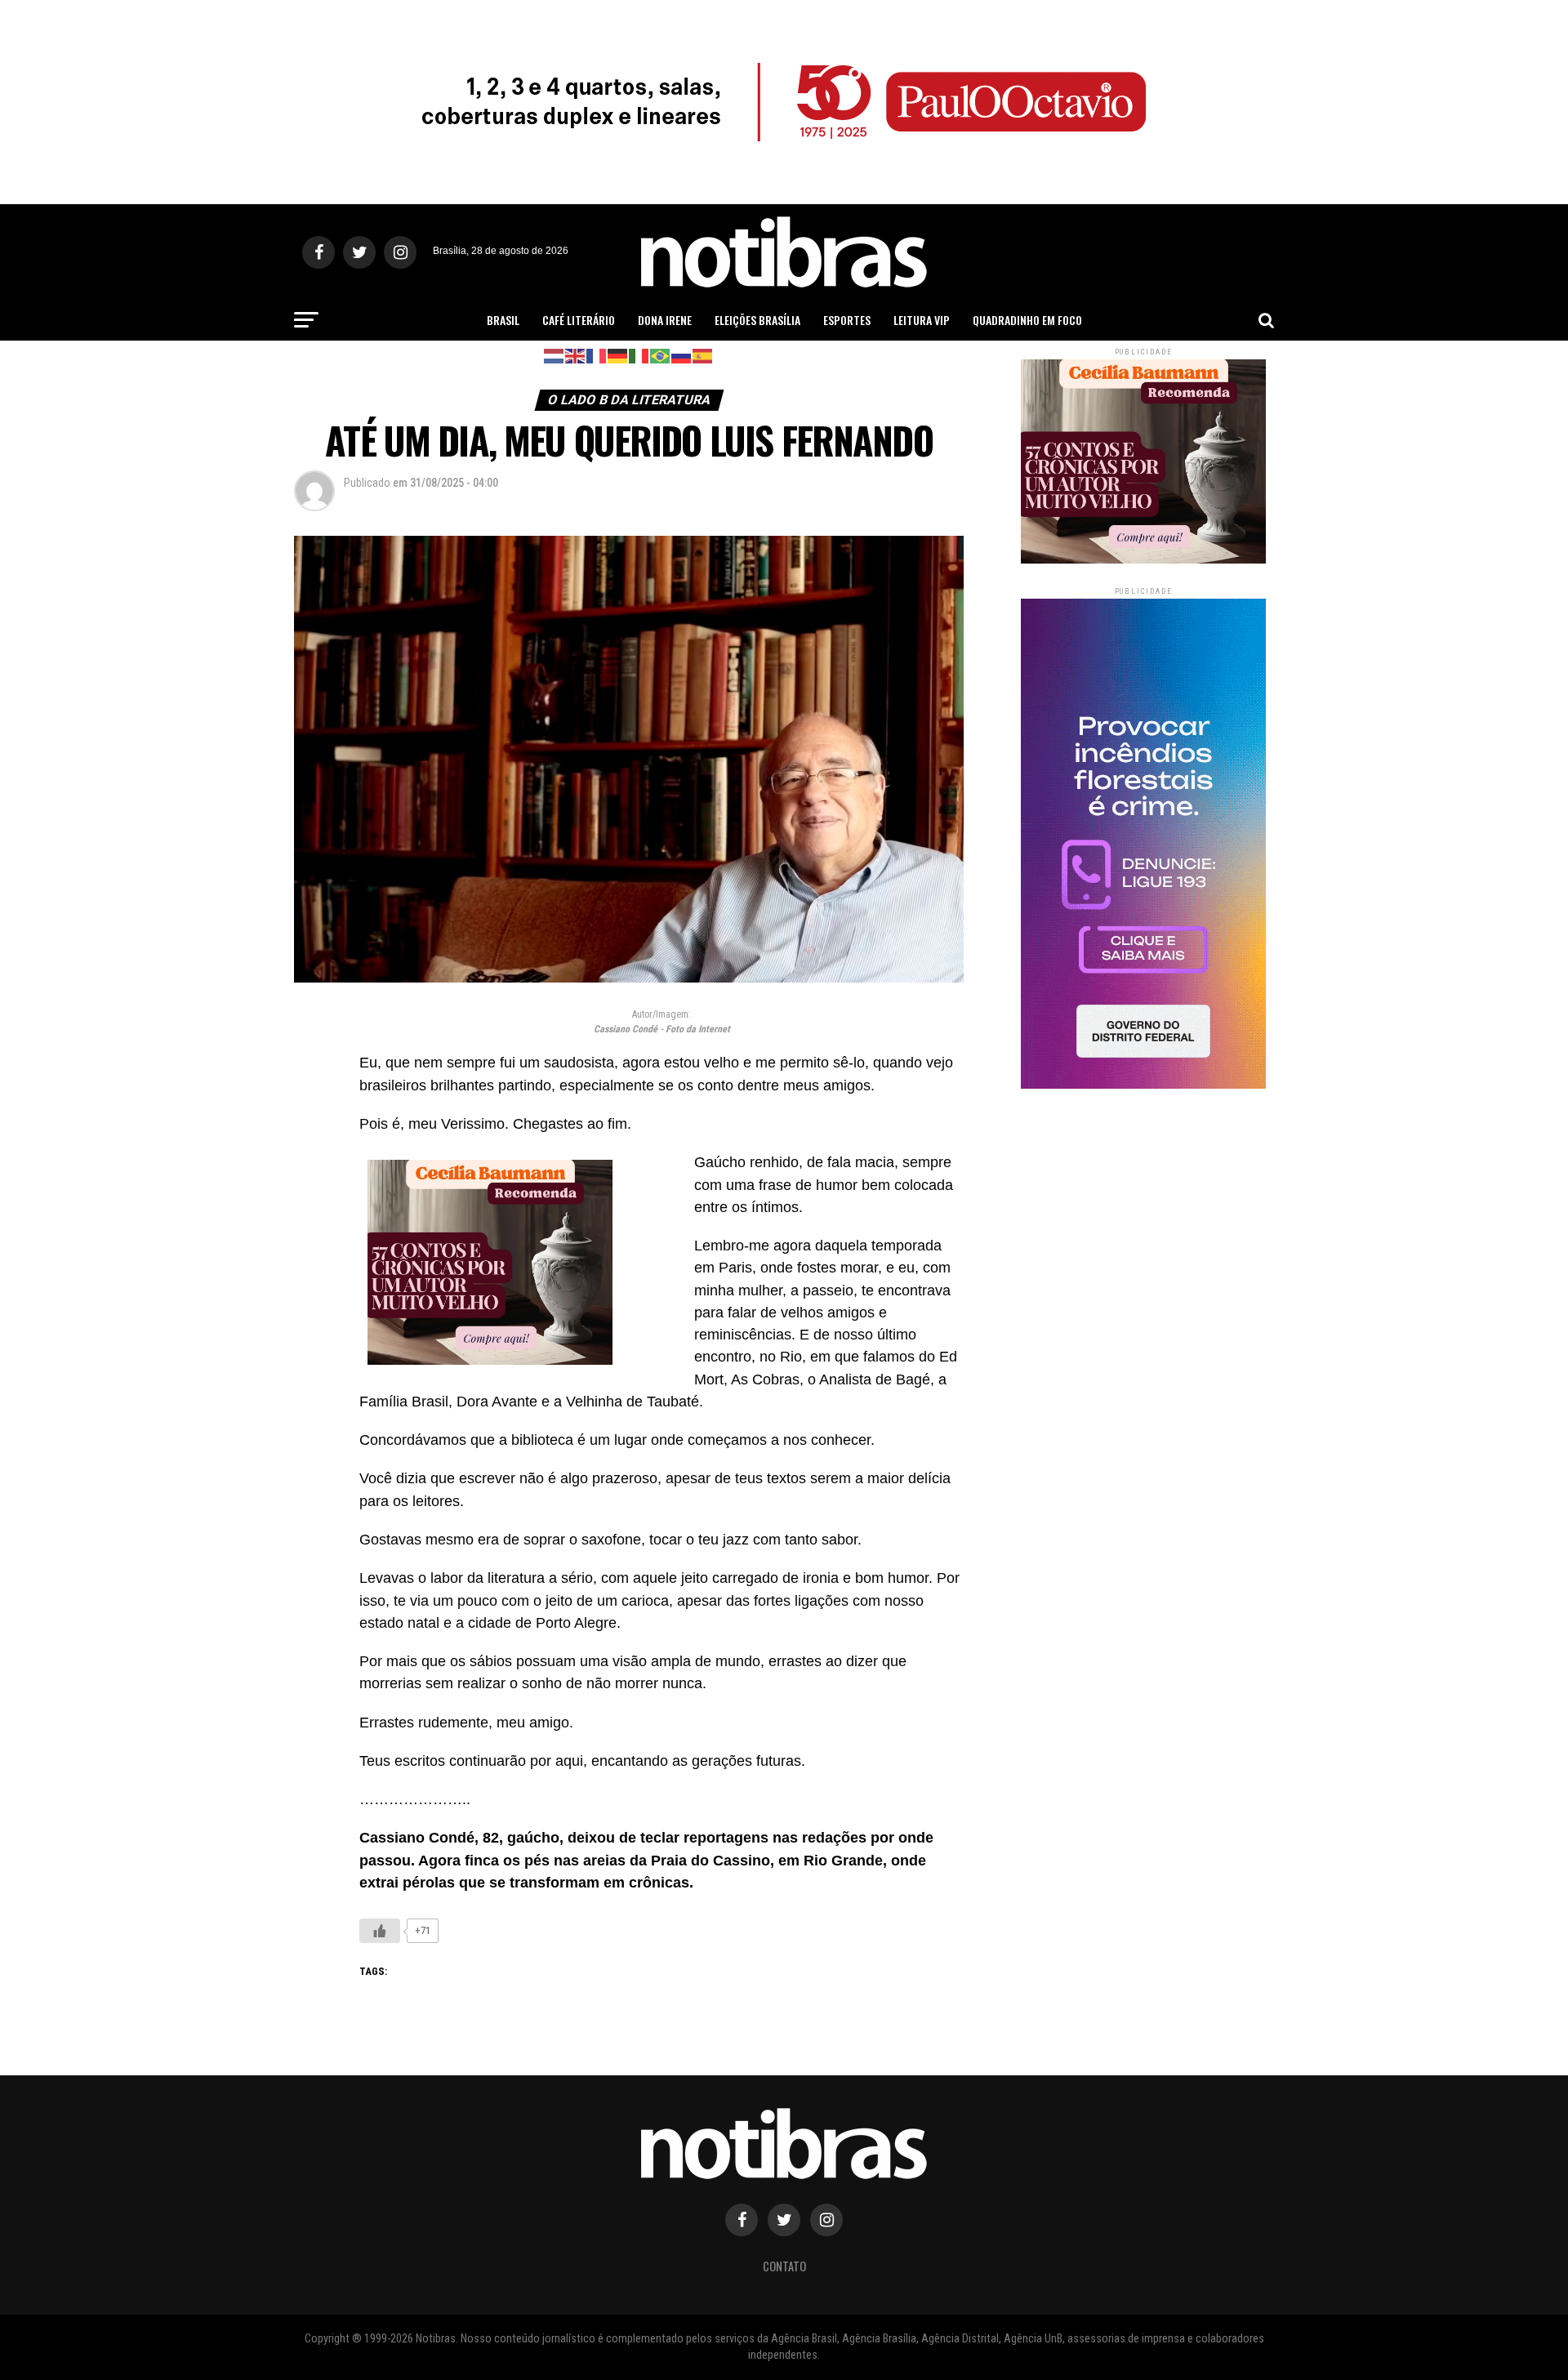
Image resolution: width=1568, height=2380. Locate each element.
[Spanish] (703, 355)
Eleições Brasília (757, 320)
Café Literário (579, 320)
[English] (576, 355)
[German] (618, 355)
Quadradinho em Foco (1027, 320)
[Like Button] (380, 1931)
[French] (597, 355)
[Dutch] (555, 355)
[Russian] (682, 355)
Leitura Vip (922, 320)
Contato (784, 2266)
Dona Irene (665, 320)
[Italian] (639, 355)
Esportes (847, 320)
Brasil (503, 320)
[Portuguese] (661, 355)
